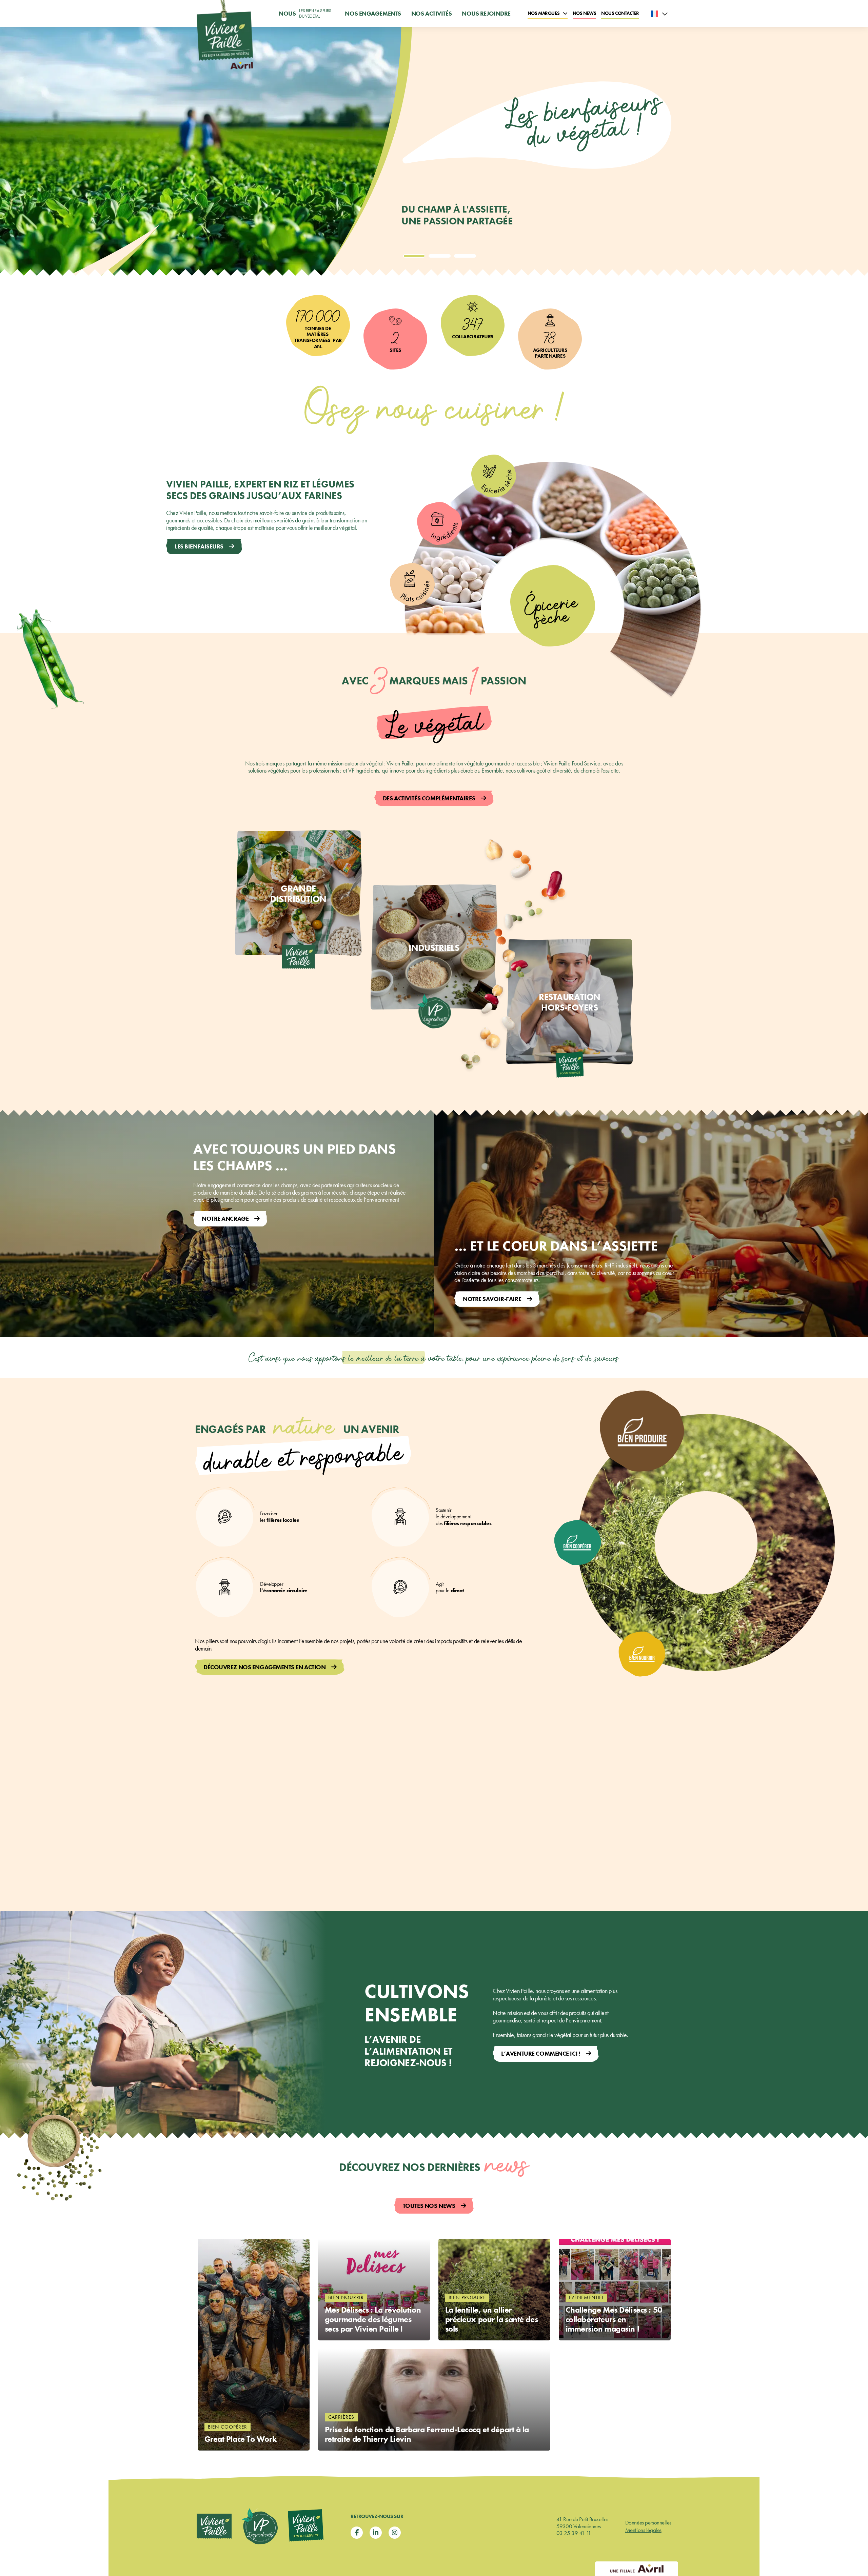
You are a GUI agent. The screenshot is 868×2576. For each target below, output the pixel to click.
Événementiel (587, 2297)
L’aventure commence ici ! (541, 2053)
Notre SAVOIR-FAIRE (492, 1299)
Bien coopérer (228, 2427)
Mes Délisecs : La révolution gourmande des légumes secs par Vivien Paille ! (373, 2320)
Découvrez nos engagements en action (265, 1667)
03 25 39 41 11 (574, 2533)
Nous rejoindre (486, 14)
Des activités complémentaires (429, 798)
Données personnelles (648, 2522)
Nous (305, 13)
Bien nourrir (346, 2297)
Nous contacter (620, 13)
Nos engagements (373, 14)
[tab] (414, 256)
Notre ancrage (225, 1219)
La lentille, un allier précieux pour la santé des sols (492, 2320)
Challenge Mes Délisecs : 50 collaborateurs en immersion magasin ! (614, 2320)
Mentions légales (643, 2530)
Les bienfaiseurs (199, 546)
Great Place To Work (241, 2439)
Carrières (341, 2417)
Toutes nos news (429, 2206)
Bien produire (467, 2297)
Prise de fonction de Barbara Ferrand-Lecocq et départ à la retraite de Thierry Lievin (427, 2434)
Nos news (584, 13)
